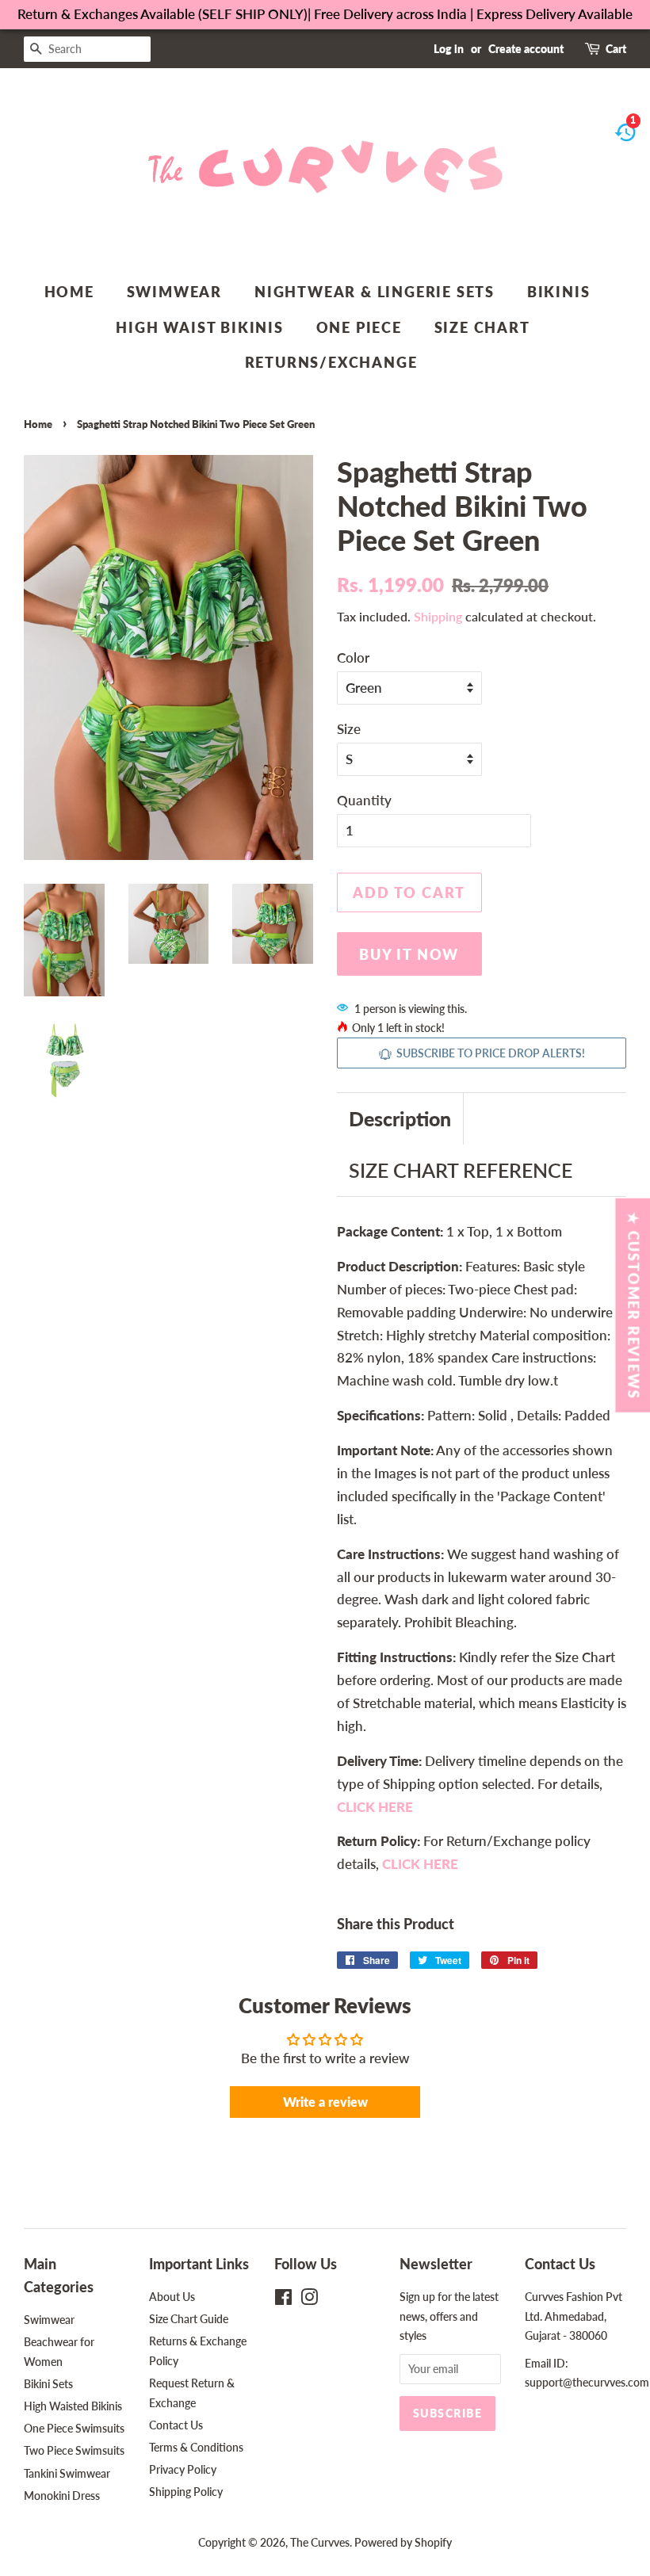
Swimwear (174, 292)
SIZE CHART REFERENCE (461, 1170)
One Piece (359, 327)
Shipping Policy (186, 2492)
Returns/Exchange (331, 362)
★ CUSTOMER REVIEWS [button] (633, 1305)
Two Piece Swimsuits (74, 2450)
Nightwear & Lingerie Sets (375, 292)
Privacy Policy (183, 2469)
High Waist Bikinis (199, 327)
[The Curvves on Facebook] (283, 2300)
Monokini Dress (62, 2496)
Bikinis (559, 292)
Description (400, 1118)
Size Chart (482, 327)
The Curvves (320, 2542)
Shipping (438, 616)
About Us (172, 2297)
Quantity (364, 800)
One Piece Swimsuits (74, 2428)
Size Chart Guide (189, 2319)
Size (349, 729)
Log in (449, 49)
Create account (526, 49)
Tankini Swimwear (67, 2473)
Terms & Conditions (196, 2447)
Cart (616, 49)
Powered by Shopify (403, 2542)
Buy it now (409, 954)
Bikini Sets (48, 2384)
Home (69, 292)
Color (353, 657)
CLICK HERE (420, 1864)
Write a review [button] (325, 2102)
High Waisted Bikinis (73, 2406)
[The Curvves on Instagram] (309, 2300)
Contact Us (176, 2425)
